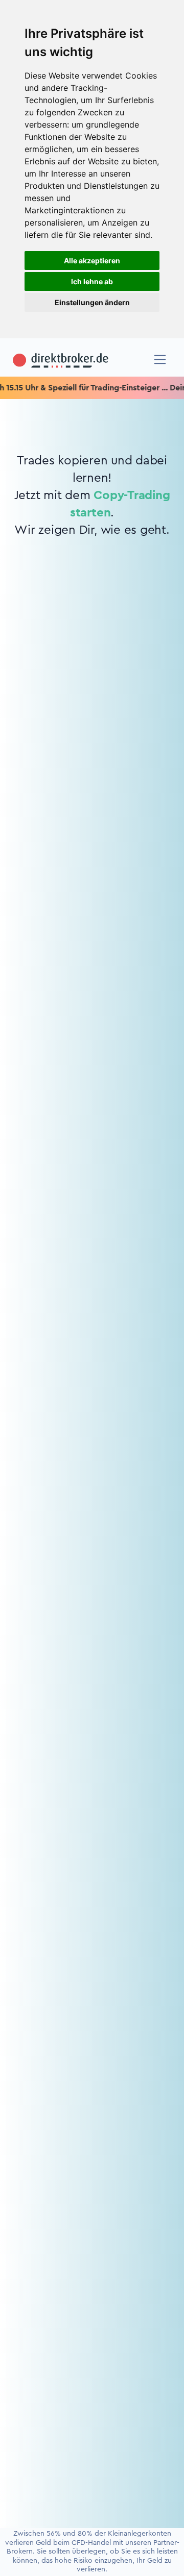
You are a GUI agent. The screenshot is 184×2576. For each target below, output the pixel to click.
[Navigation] (160, 360)
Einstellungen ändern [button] (92, 302)
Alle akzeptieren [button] (92, 261)
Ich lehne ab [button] (92, 281)
